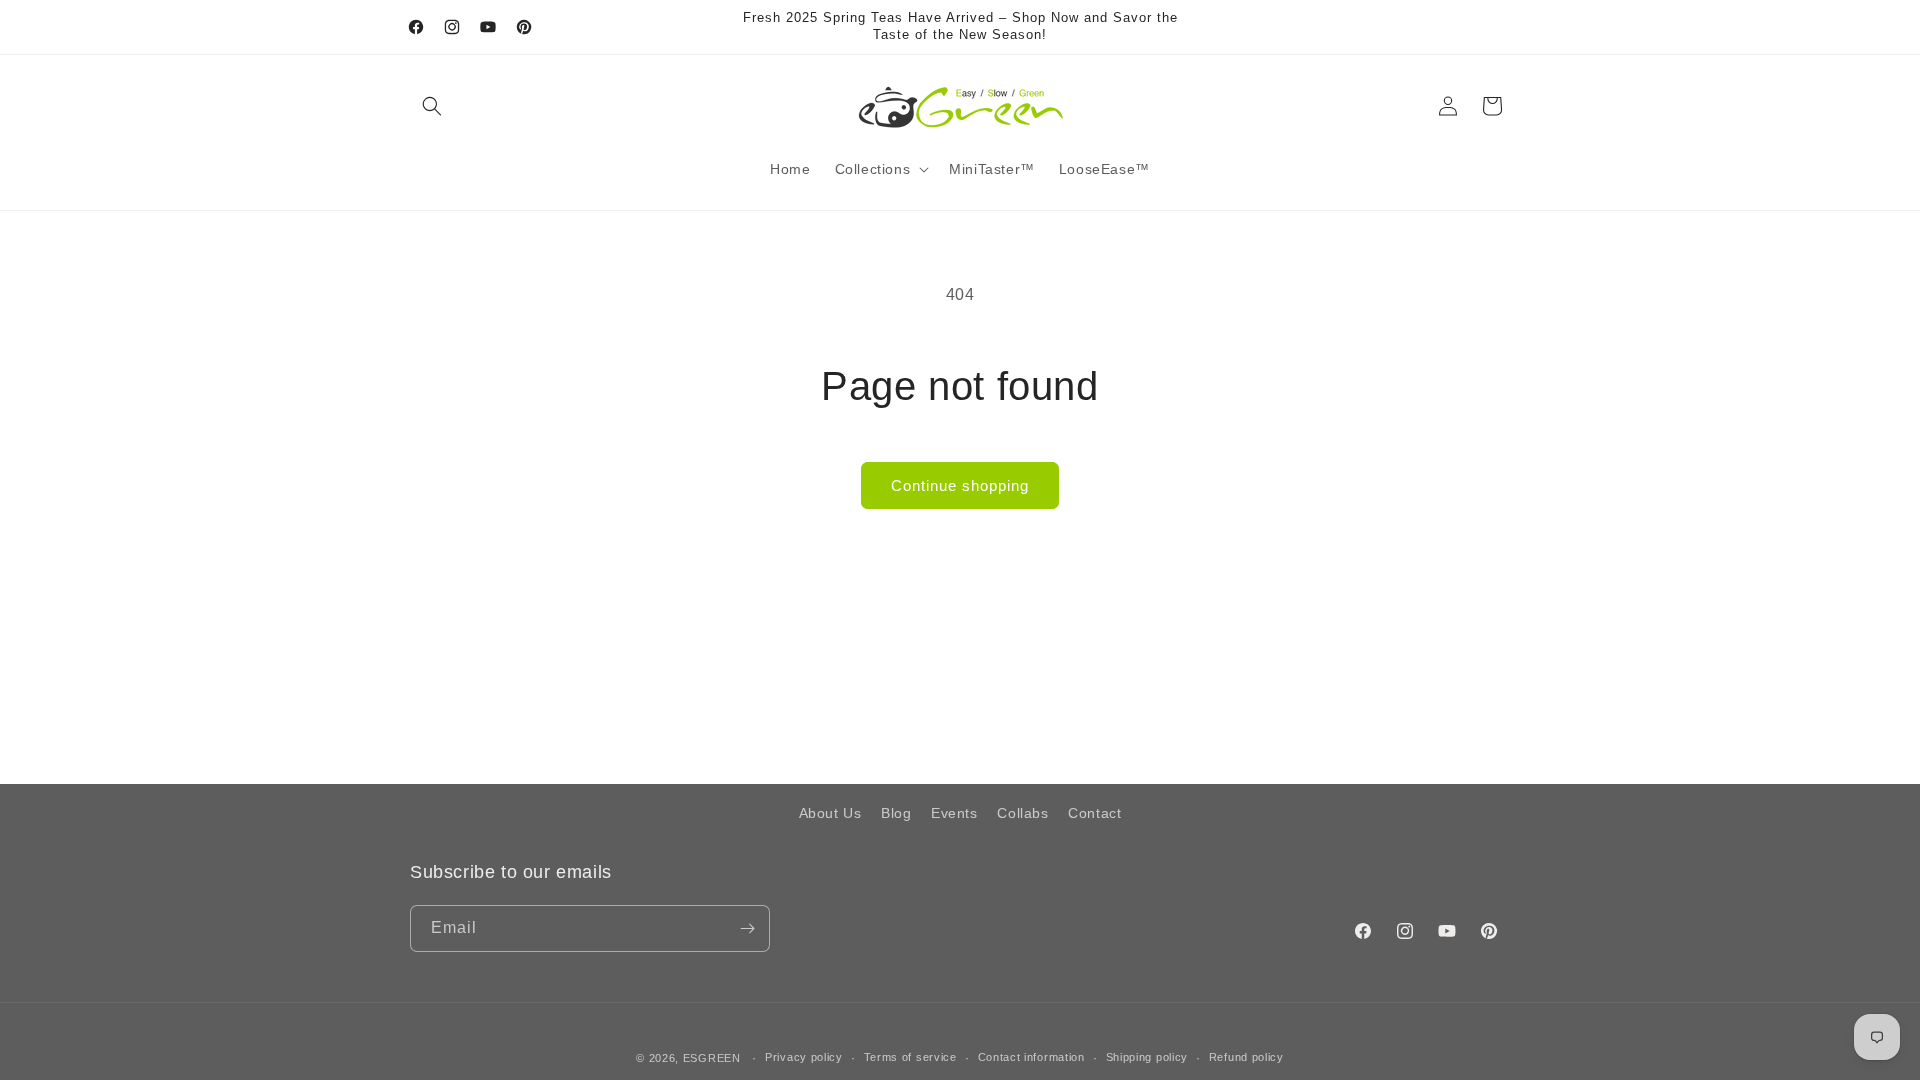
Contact (1094, 813)
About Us (830, 813)
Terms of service (910, 1057)
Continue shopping (960, 485)
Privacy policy (804, 1057)
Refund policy (1246, 1057)
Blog (896, 813)
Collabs (1022, 813)
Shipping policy (1147, 1057)
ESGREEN (712, 1058)
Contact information (1031, 1057)
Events (954, 813)
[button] (432, 106)
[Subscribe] (747, 928)
